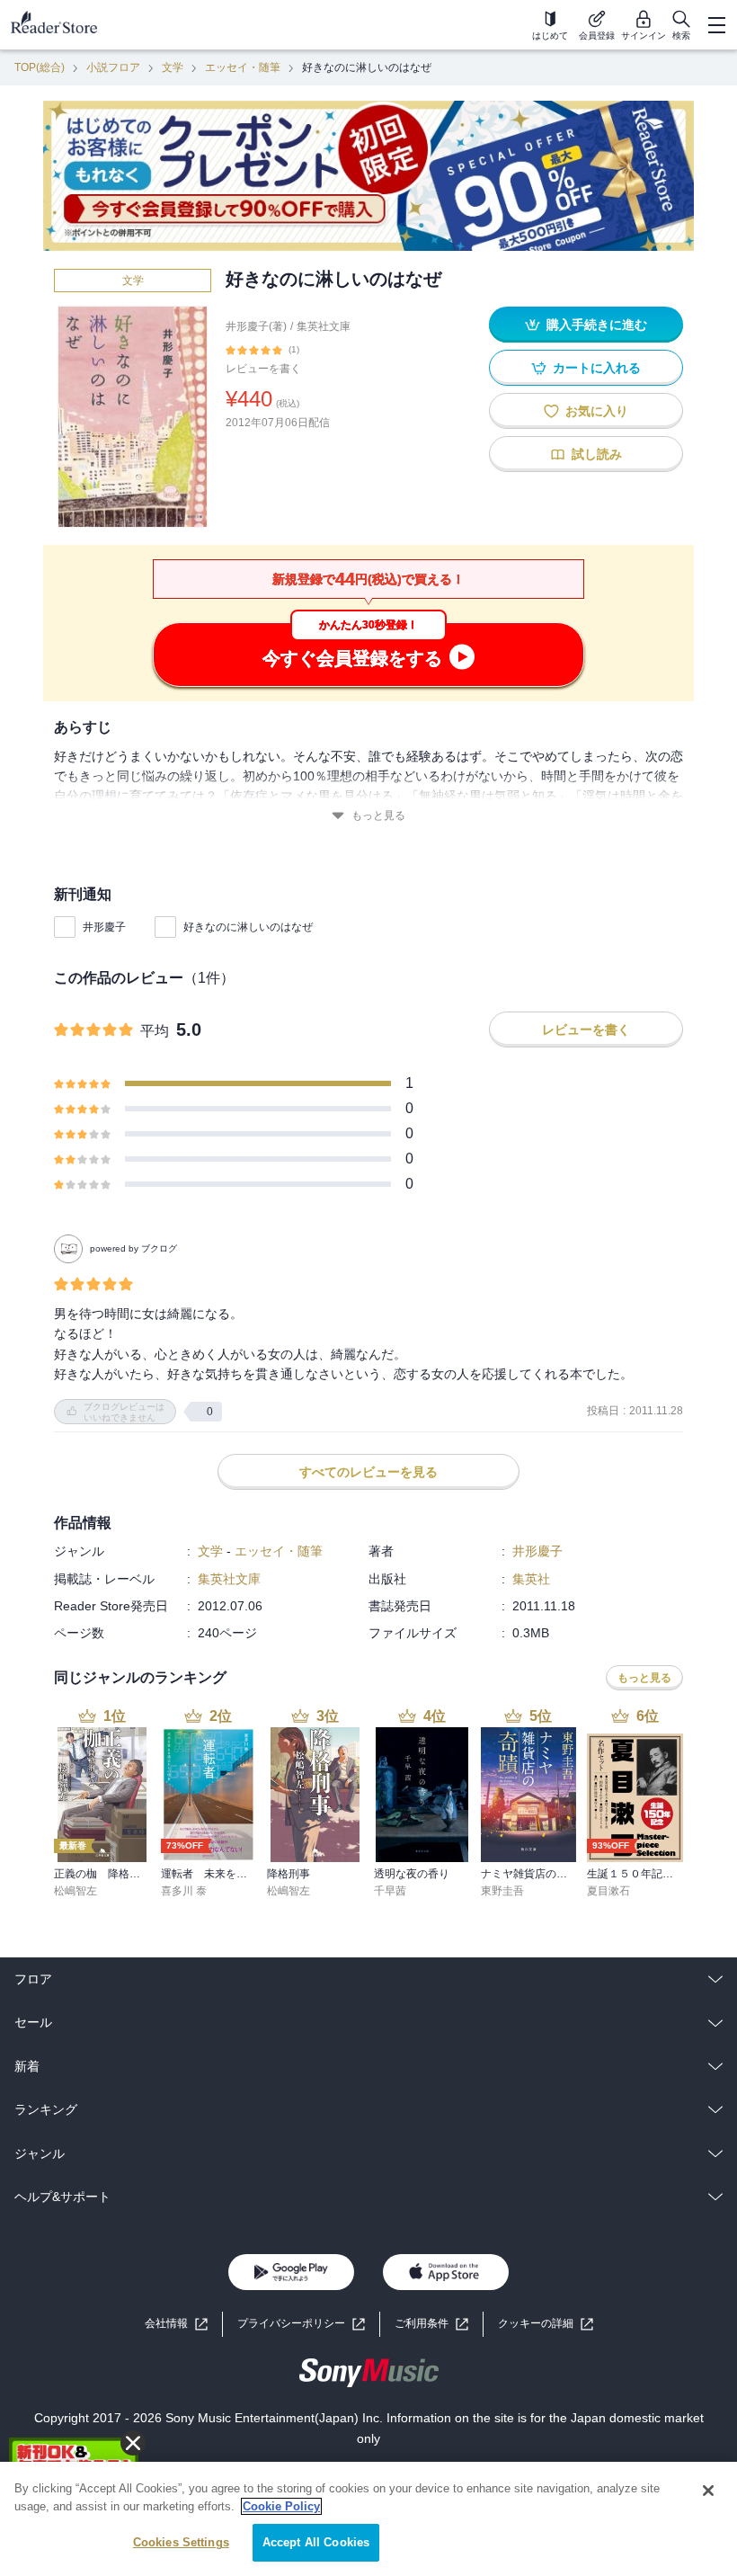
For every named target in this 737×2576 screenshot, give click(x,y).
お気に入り (597, 411)
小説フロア (113, 67)
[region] (368, 2519)
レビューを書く (263, 369)
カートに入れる (597, 368)
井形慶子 (104, 927)
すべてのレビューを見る (368, 1472)
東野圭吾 (502, 1891)
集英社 (531, 1579)
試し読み (597, 454)
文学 (173, 67)
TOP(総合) (40, 67)
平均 (155, 1031)
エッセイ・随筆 (243, 67)
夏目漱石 (608, 1891)
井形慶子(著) (256, 326)
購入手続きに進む (597, 325)
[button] (546, 2324)
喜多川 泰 (184, 1891)
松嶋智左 (75, 1891)
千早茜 (390, 1891)
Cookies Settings (181, 2542)
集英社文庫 (324, 326)
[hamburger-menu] (716, 25)
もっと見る (378, 816)
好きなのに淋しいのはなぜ (248, 927)
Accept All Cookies (316, 2542)
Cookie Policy (281, 2506)
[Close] (708, 2491)
